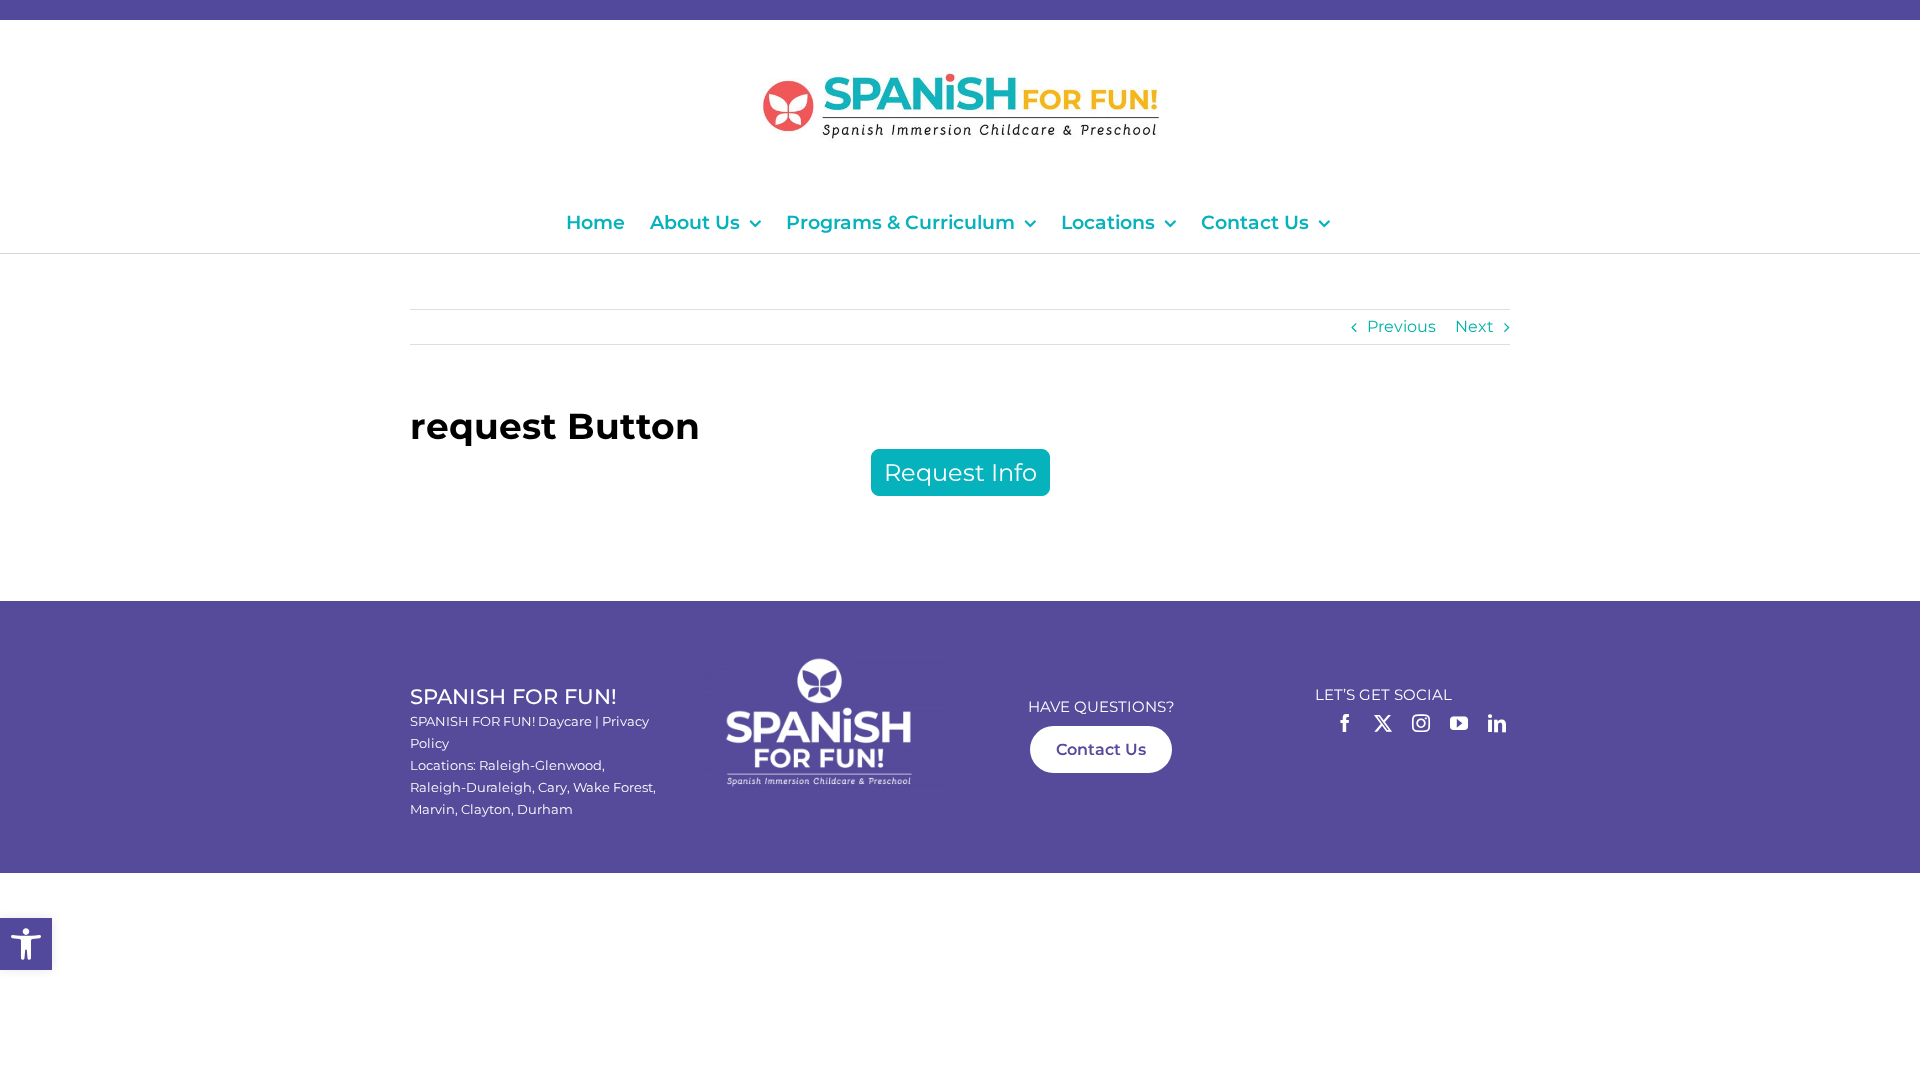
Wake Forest (613, 787)
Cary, (555, 787)
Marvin (432, 809)
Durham (545, 809)
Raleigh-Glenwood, (542, 765)
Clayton (486, 809)
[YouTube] (1459, 723)
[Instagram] (1421, 723)
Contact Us (1101, 749)
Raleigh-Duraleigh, (474, 787)
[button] (26, 944)
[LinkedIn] (1497, 723)
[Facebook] (1345, 723)
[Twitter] (1383, 723)
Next (1474, 326)
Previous (1401, 326)
